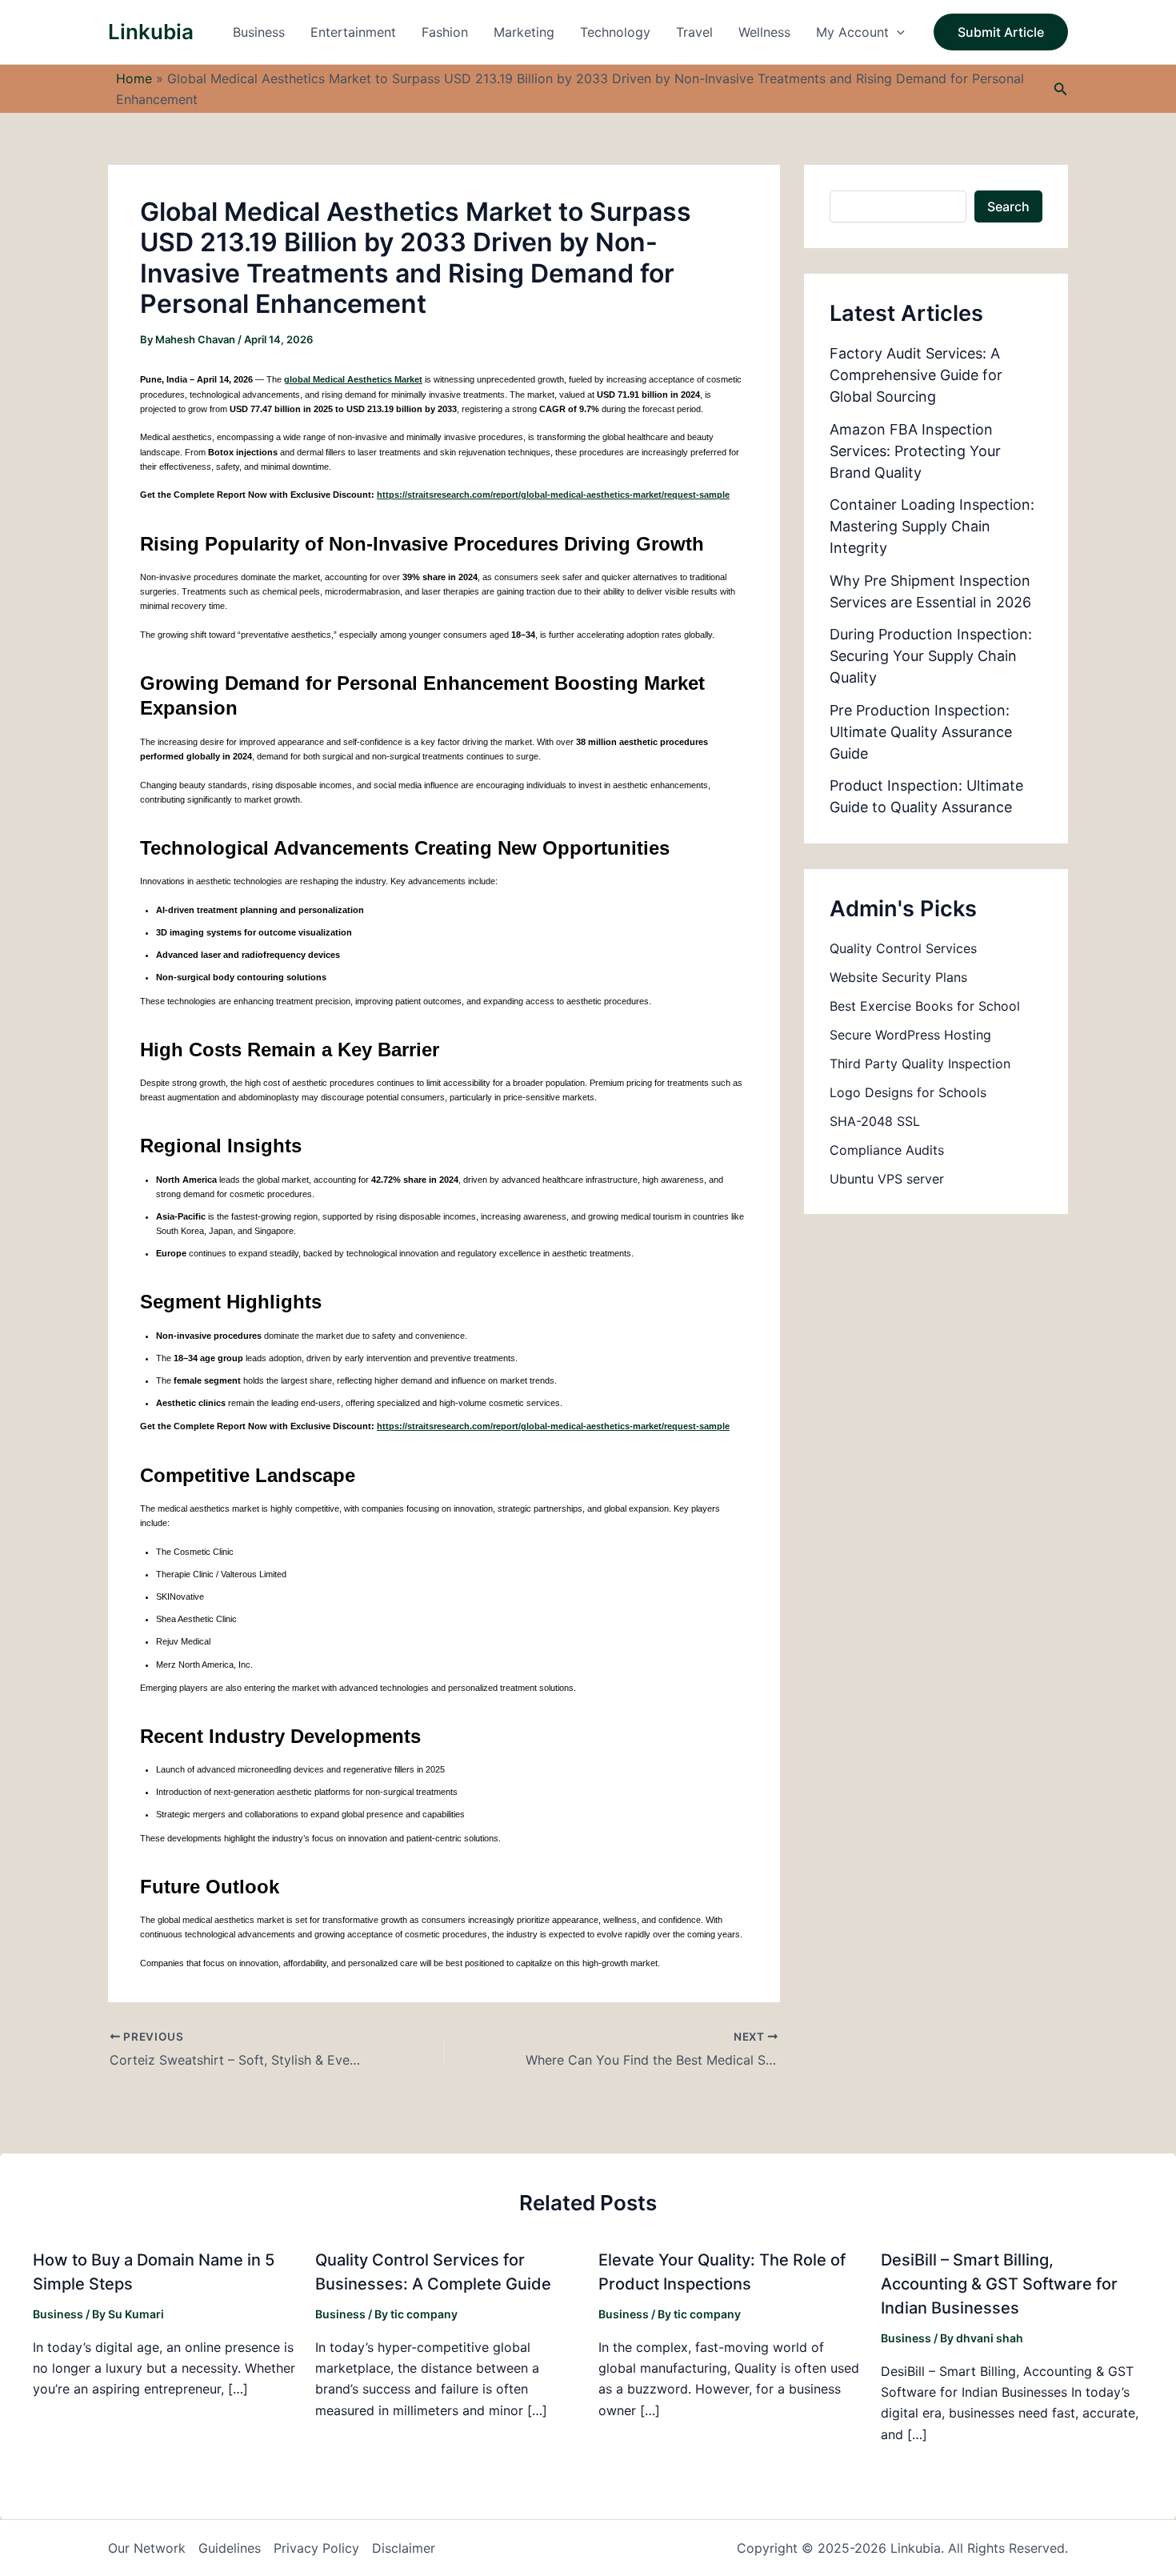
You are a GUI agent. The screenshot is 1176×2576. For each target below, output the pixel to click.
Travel (694, 32)
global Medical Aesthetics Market (353, 379)
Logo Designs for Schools (908, 1092)
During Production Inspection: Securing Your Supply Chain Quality (931, 656)
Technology (615, 32)
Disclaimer (404, 2548)
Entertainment (353, 32)
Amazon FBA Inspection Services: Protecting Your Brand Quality (915, 451)
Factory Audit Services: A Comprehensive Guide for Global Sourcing (916, 375)
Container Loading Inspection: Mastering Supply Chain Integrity (932, 526)
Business (259, 32)
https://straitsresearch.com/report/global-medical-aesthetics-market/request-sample (553, 495)
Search (1008, 206)
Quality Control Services (903, 948)
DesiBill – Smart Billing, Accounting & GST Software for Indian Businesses (999, 2284)
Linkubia (151, 32)
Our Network (147, 2548)
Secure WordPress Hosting (910, 1035)
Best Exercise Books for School (925, 1006)
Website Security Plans (898, 977)
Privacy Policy (316, 2548)
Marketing (524, 32)
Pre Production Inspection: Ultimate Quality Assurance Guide (921, 732)
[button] (897, 32)
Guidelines (230, 2548)
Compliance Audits (887, 1150)
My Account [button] (852, 32)
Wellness (764, 32)
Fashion (445, 32)
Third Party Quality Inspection (920, 1064)
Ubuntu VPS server (887, 1179)
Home (134, 78)
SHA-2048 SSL (875, 1121)
